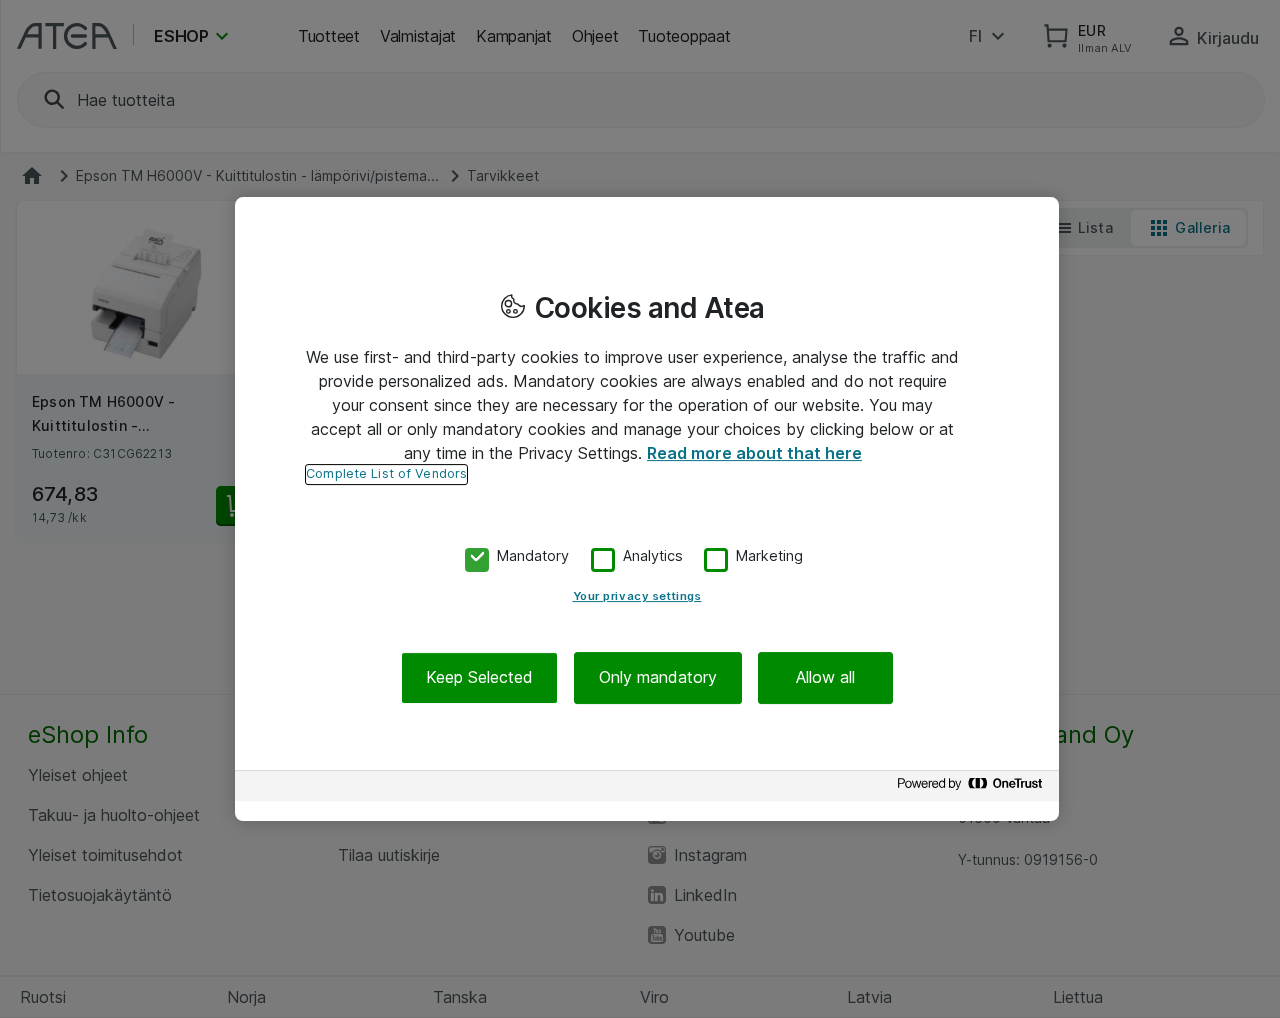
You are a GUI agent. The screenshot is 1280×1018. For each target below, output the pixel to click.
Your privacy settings (637, 597)
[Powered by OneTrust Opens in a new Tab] (973, 788)
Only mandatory (658, 678)
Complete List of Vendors (386, 473)
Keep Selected (479, 678)
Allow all (825, 678)
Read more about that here (754, 453)
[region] (647, 509)
